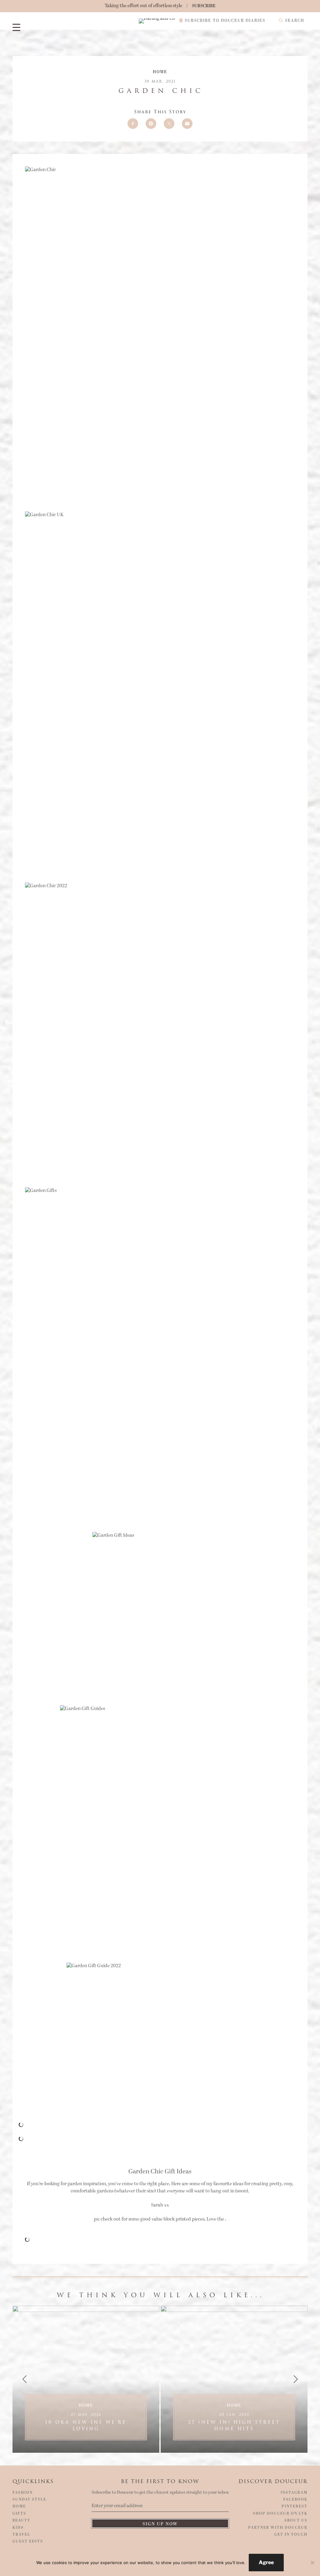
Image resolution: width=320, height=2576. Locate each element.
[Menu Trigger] (16, 27)
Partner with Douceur (278, 2528)
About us (296, 2521)
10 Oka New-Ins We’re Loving (86, 2422)
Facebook (295, 2500)
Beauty (21, 2521)
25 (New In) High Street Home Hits (234, 2422)
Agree (266, 2562)
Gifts (19, 2514)
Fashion (23, 2493)
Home (160, 72)
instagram (294, 2493)
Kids (18, 2528)
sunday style (29, 2500)
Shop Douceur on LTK (280, 2514)
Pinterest (295, 2507)
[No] (312, 2563)
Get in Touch (291, 2535)
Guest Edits (28, 2542)
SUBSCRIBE (204, 6)
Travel (21, 2535)
